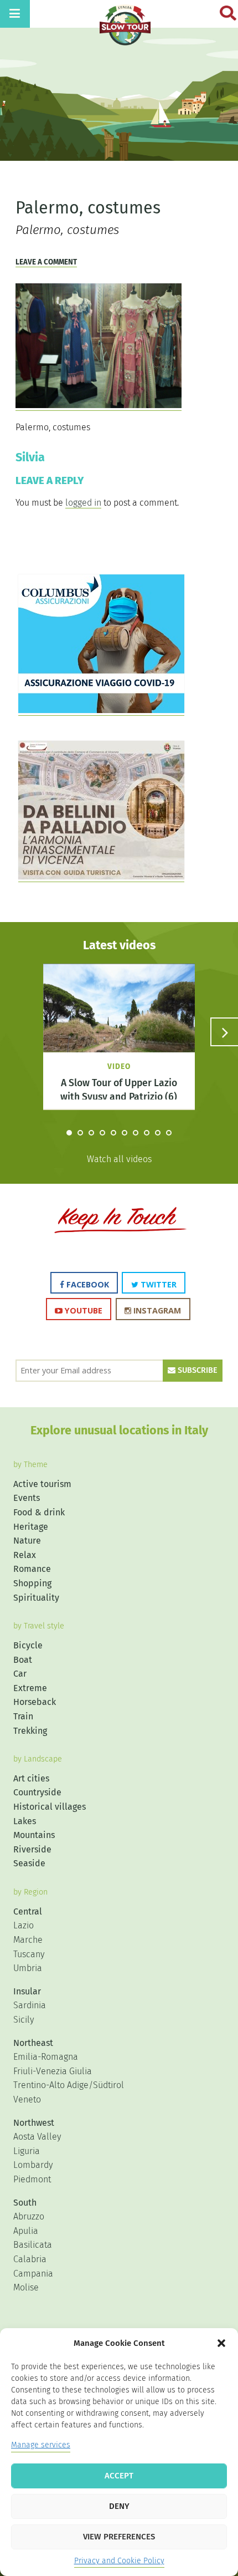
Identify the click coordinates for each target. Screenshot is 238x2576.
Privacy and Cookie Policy (119, 2561)
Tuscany (29, 1954)
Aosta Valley (37, 2137)
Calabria (30, 2259)
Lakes (25, 1821)
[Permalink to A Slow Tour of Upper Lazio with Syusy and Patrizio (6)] (119, 1024)
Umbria (28, 1968)
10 (169, 1133)
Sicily (24, 2020)
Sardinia (30, 2005)
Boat (23, 1660)
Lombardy (33, 2165)
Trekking (30, 1731)
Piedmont (32, 2179)
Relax (25, 1555)
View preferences (119, 2537)
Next (224, 1032)
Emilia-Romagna (46, 2057)
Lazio (24, 1925)
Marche (28, 1940)
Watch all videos (119, 1159)
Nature (27, 1541)
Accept (119, 2476)
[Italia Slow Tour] (125, 30)
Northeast (33, 2043)
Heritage (31, 1527)
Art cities (31, 1778)
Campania (33, 2274)
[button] (221, 2343)
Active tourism (42, 1484)
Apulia (26, 2231)
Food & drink (39, 1512)
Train (23, 1716)
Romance (32, 1569)
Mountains (34, 1835)
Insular (27, 1991)
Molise (26, 2287)
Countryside (37, 1792)
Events (27, 1498)
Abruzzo (29, 2216)
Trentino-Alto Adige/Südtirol (69, 2085)
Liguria (27, 2151)
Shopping (32, 1583)
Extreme (30, 1688)
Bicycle (28, 1645)
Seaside (29, 1863)
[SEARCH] (223, 13)
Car (20, 1674)
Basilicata (33, 2245)
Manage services (41, 2445)
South (25, 2203)
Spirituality (36, 1598)
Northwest (34, 2123)
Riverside (32, 1849)
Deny (119, 2506)
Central (28, 1911)
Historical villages (50, 1807)
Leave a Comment (46, 262)
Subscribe (196, 1370)
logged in (83, 503)
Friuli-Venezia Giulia (53, 2071)
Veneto (27, 2099)
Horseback (35, 1702)
